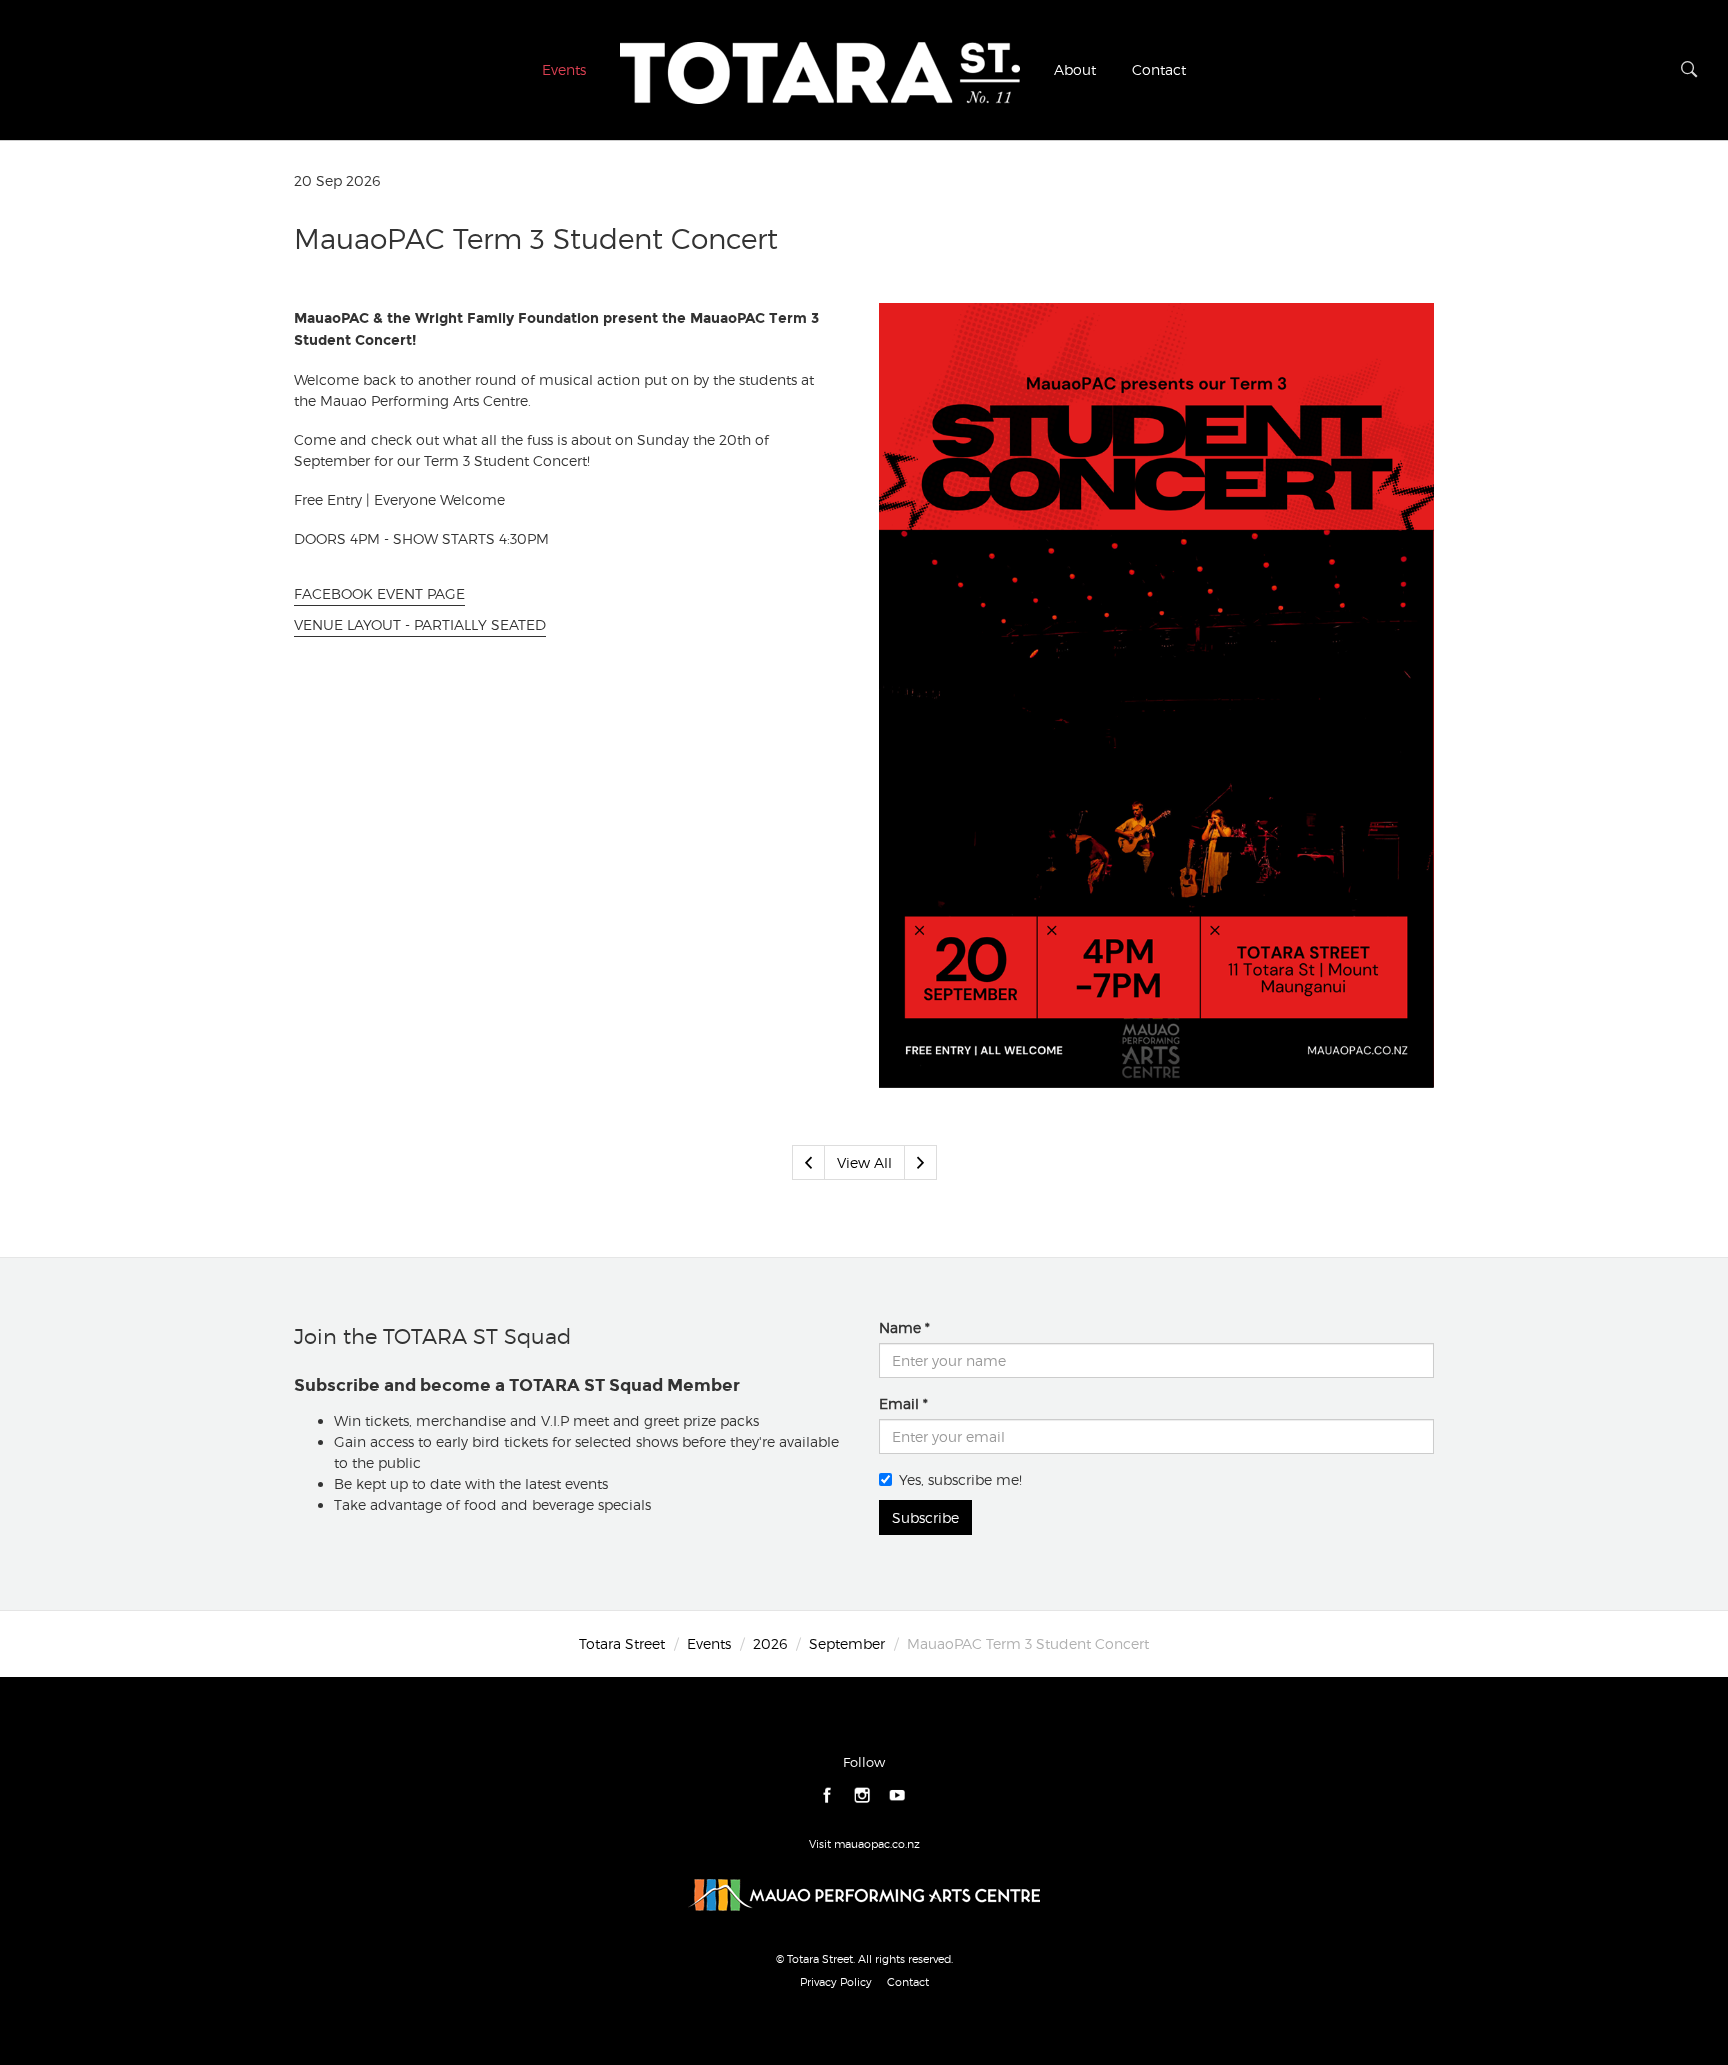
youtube (897, 1795)
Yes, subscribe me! (960, 1479)
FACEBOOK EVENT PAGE (379, 593)
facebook (827, 1795)
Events (564, 69)
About (1075, 69)
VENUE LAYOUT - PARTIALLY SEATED (420, 624)
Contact (1159, 69)
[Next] (920, 1162)
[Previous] (808, 1162)
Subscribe (925, 1517)
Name (900, 1327)
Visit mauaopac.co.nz (864, 1844)
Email (899, 1403)
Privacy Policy (836, 1982)
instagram (862, 1795)
